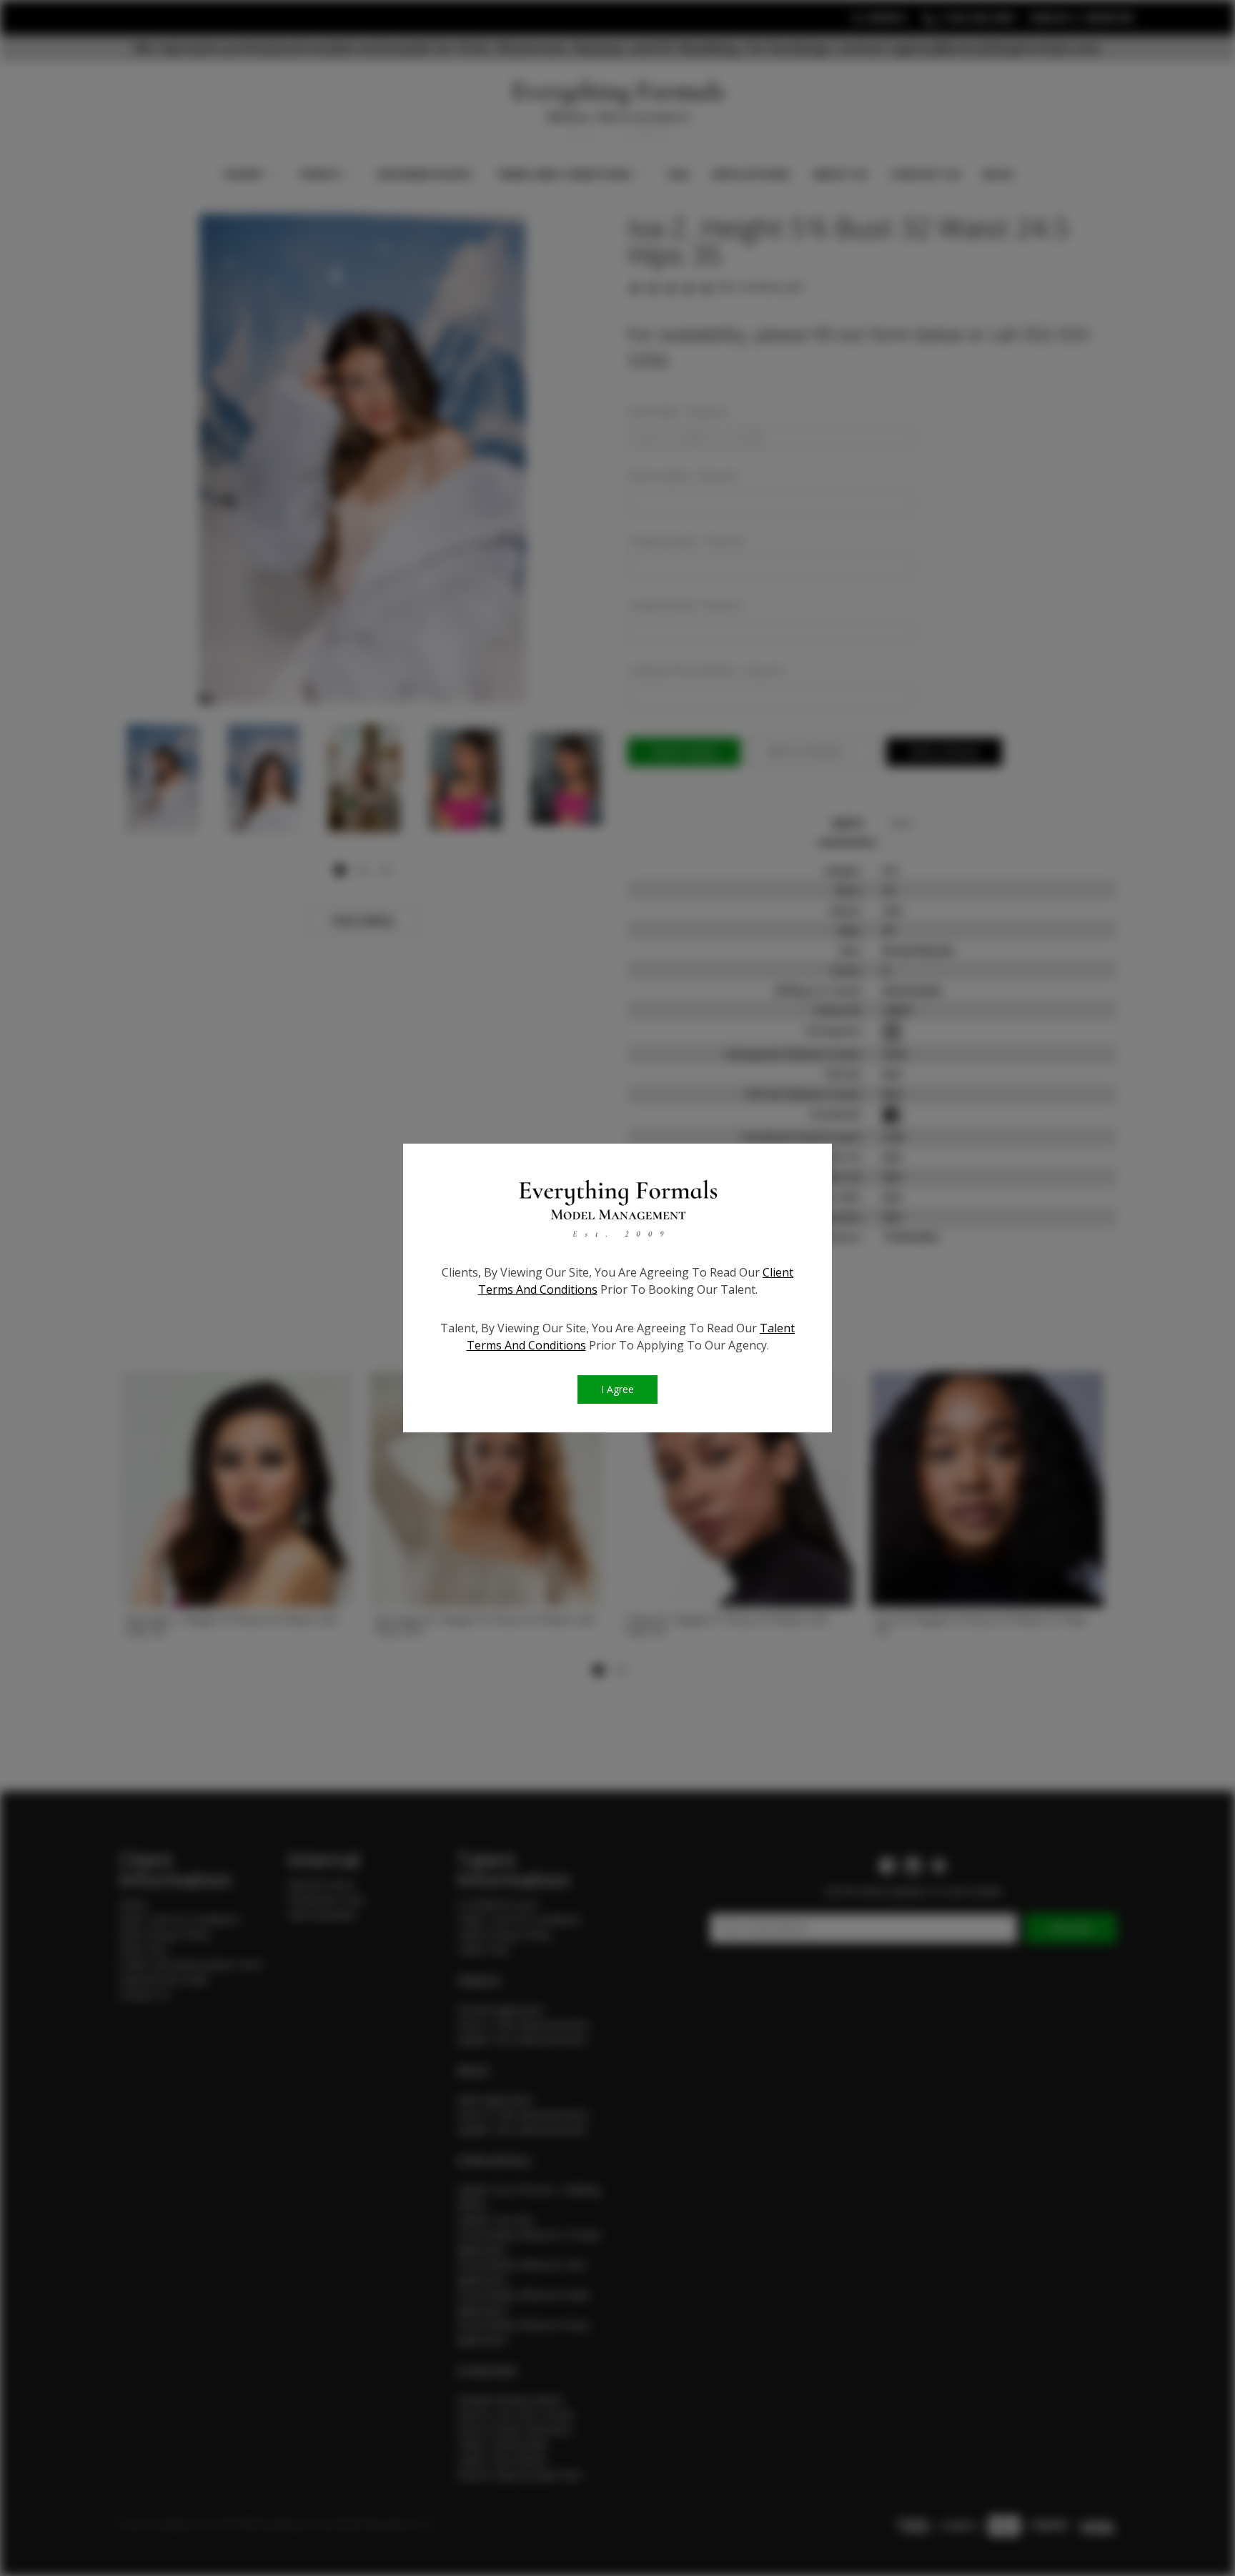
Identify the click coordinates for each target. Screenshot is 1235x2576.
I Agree (617, 1389)
